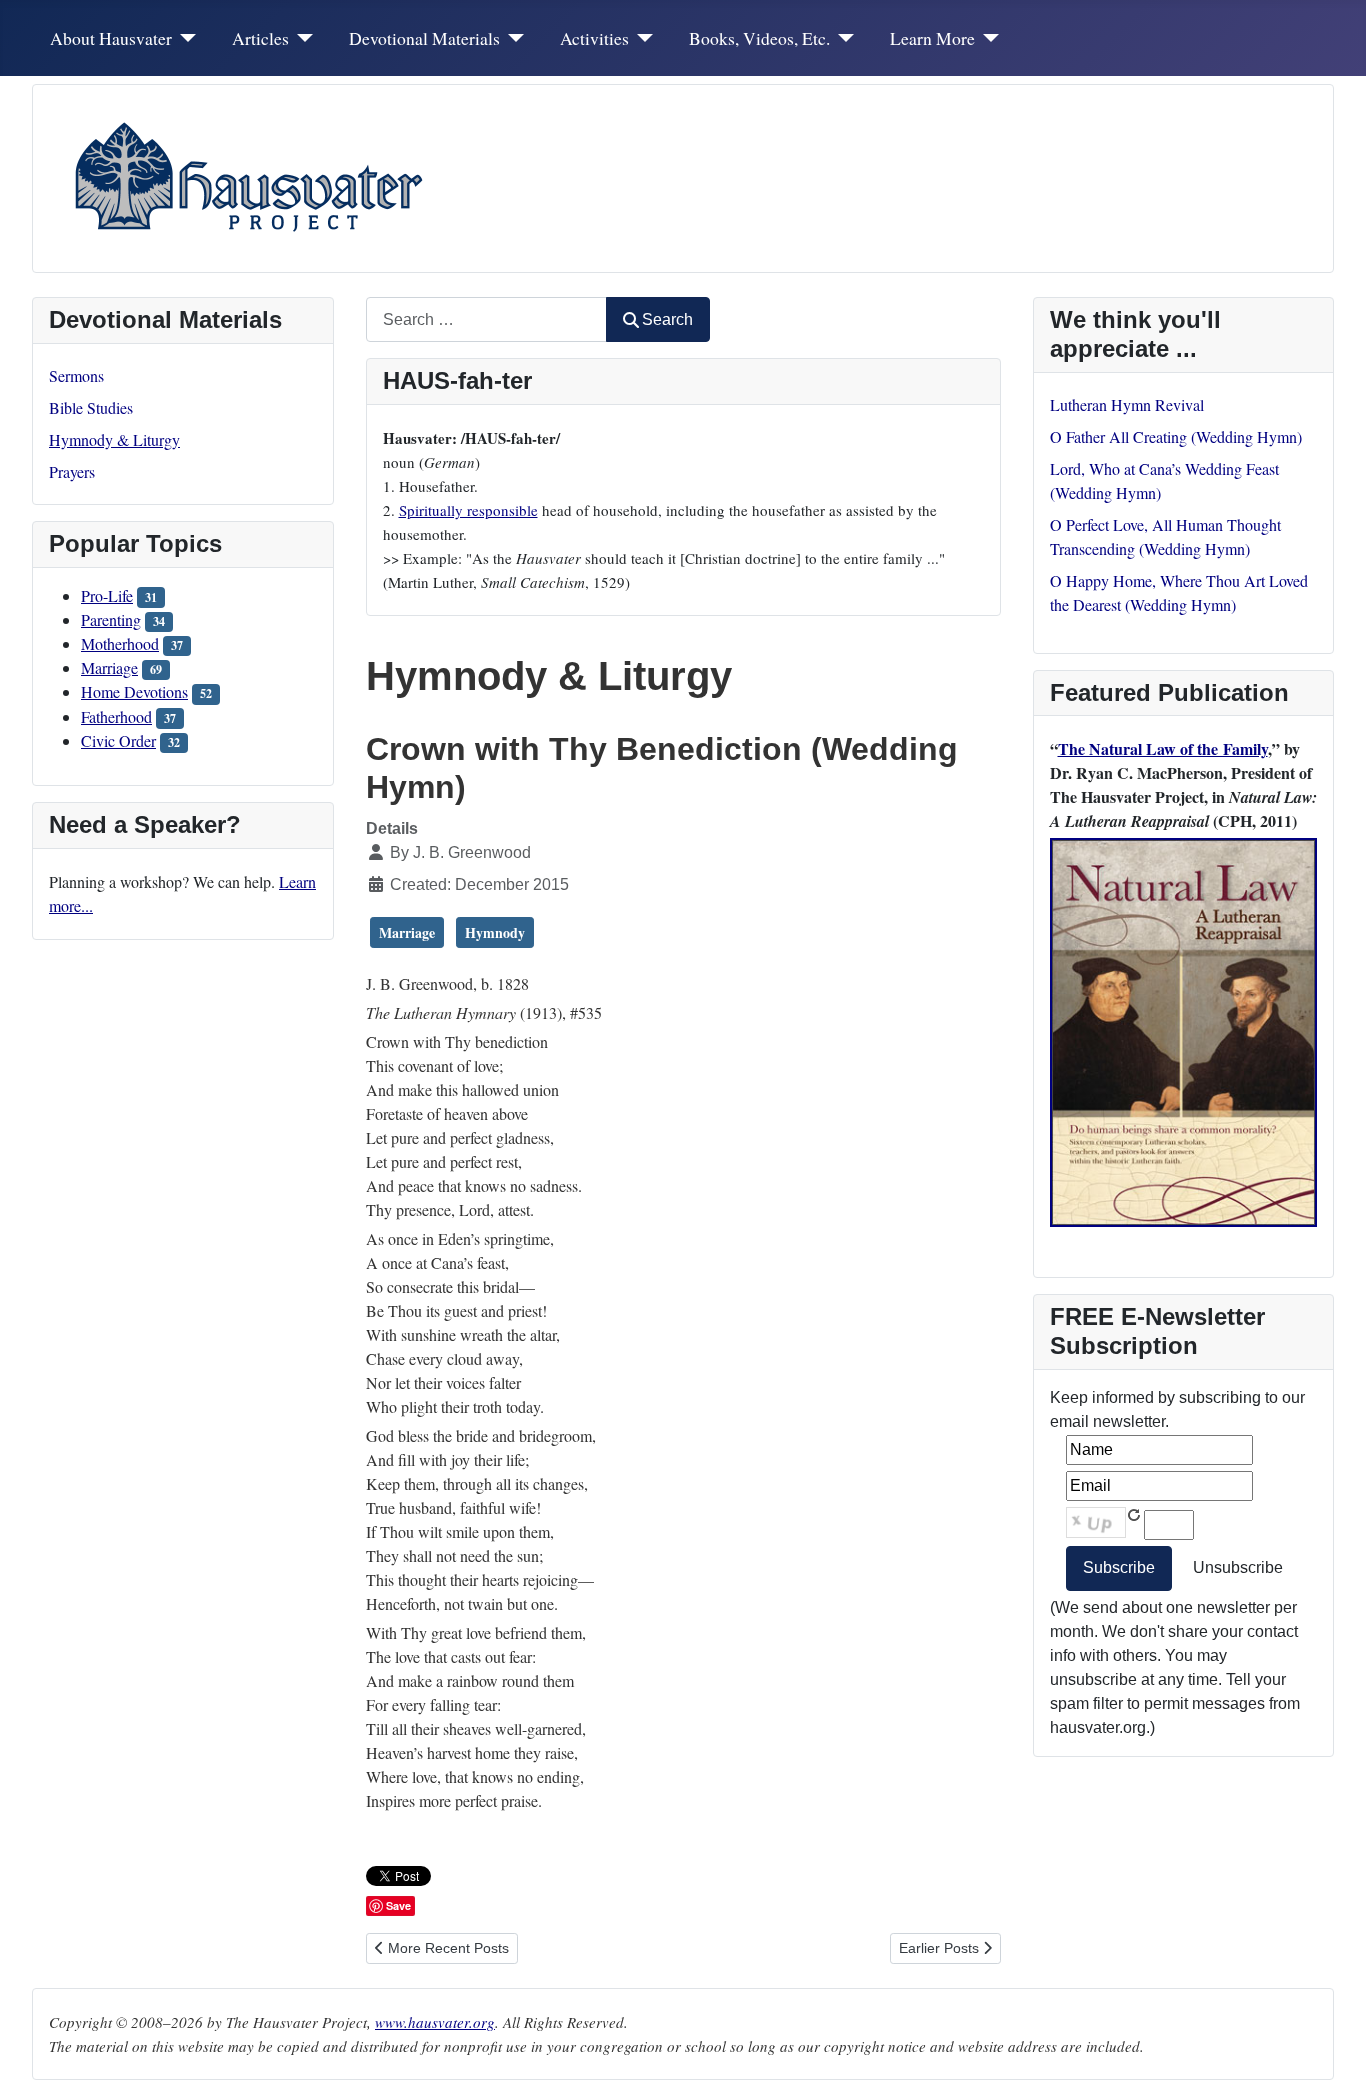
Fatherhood (116, 716)
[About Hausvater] (184, 38)
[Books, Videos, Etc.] (842, 38)
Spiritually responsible (468, 510)
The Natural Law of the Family (1163, 748)
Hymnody (495, 932)
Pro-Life (107, 595)
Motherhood (120, 643)
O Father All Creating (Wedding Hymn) (1176, 436)
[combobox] (486, 319)
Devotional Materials (424, 38)
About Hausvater (111, 38)
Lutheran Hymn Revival (1127, 404)
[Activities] (641, 38)
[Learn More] (987, 38)
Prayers (72, 471)
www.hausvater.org (435, 2022)
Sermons (76, 375)
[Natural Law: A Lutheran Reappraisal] (1184, 1029)
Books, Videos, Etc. (759, 38)
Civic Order (118, 740)
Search (667, 319)
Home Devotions (134, 691)
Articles (260, 38)
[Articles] (301, 38)
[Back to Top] (1331, 2051)
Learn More (932, 38)
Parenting (111, 619)
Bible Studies (91, 407)
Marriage (109, 667)
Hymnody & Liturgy (114, 439)
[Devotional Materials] (512, 38)
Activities (594, 38)
